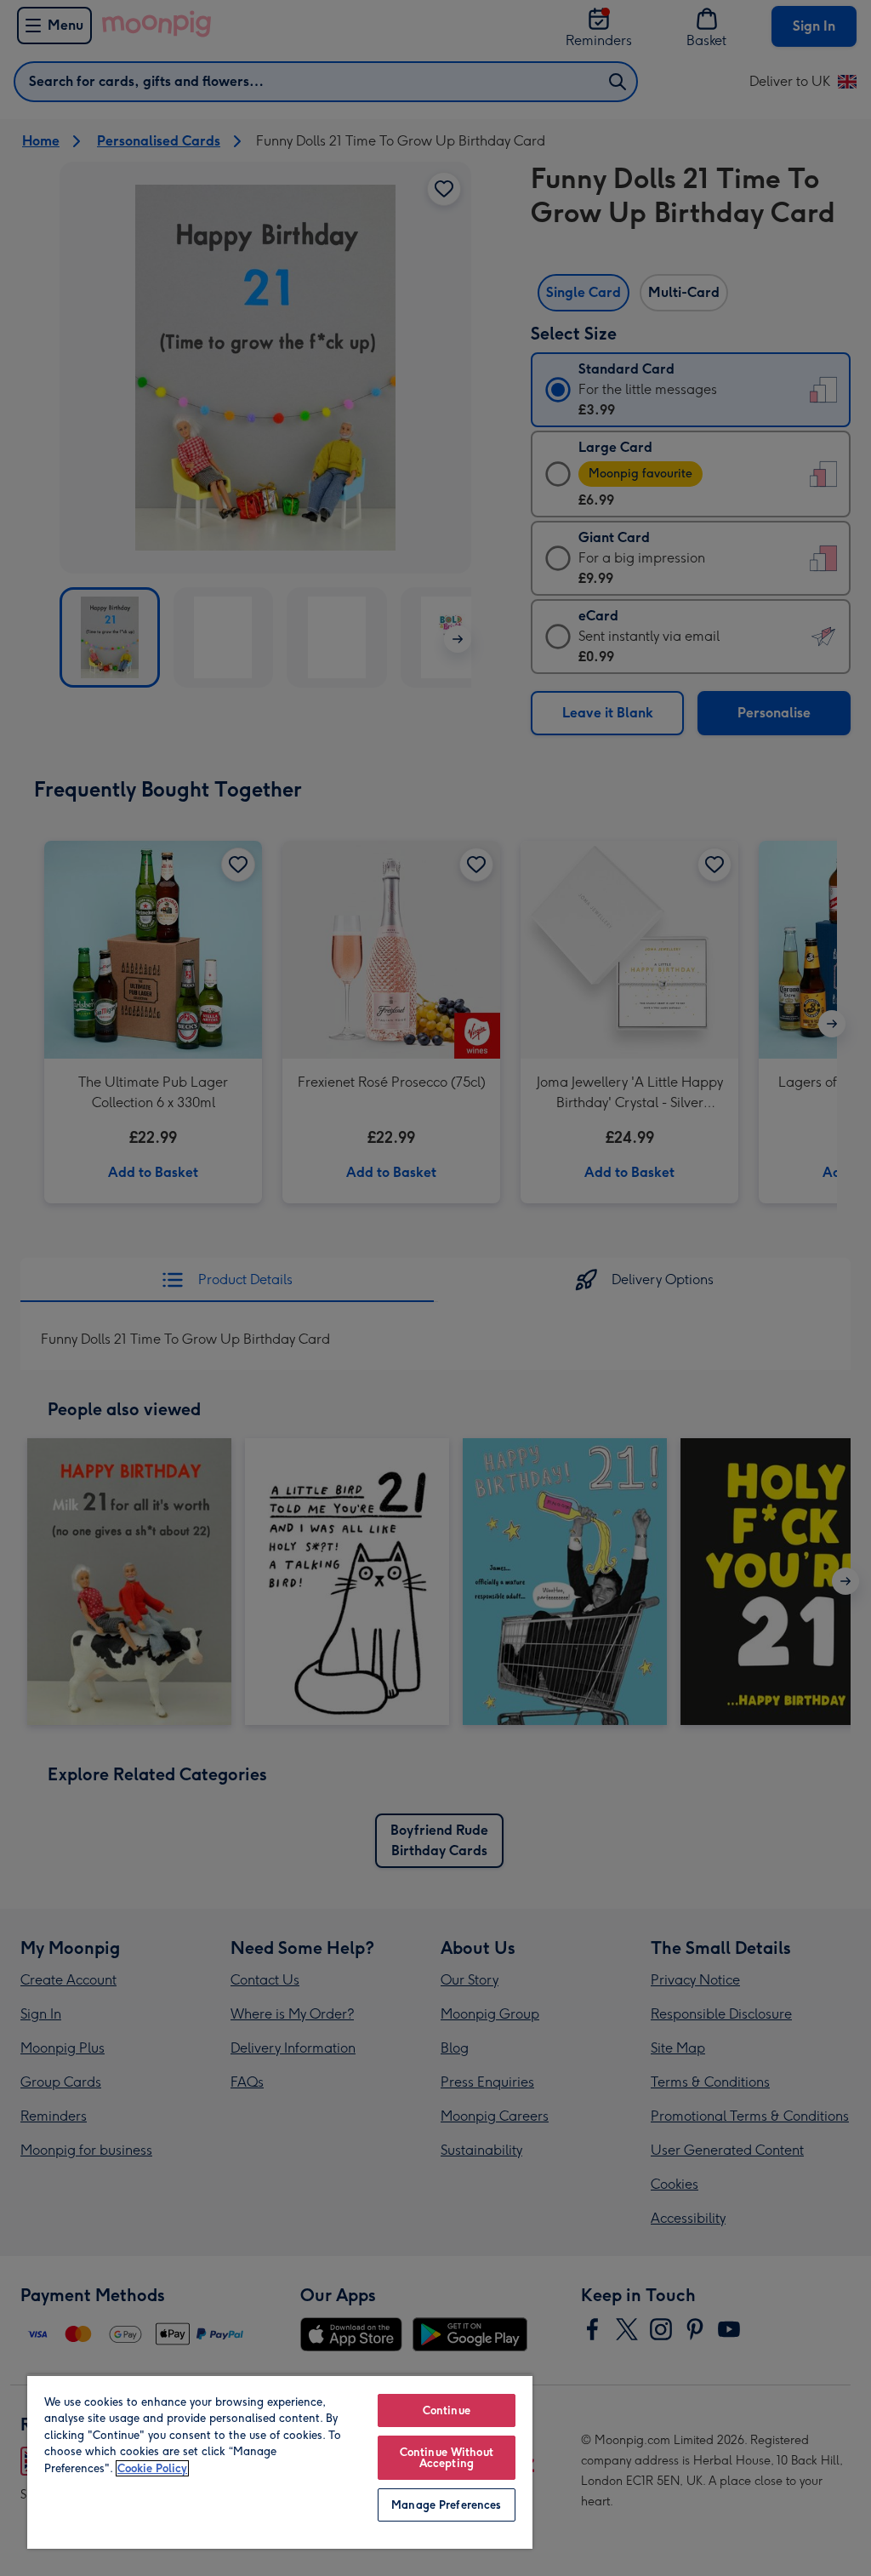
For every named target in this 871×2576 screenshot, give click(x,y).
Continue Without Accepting (447, 2458)
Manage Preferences (446, 2505)
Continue (447, 2410)
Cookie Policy (152, 2468)
